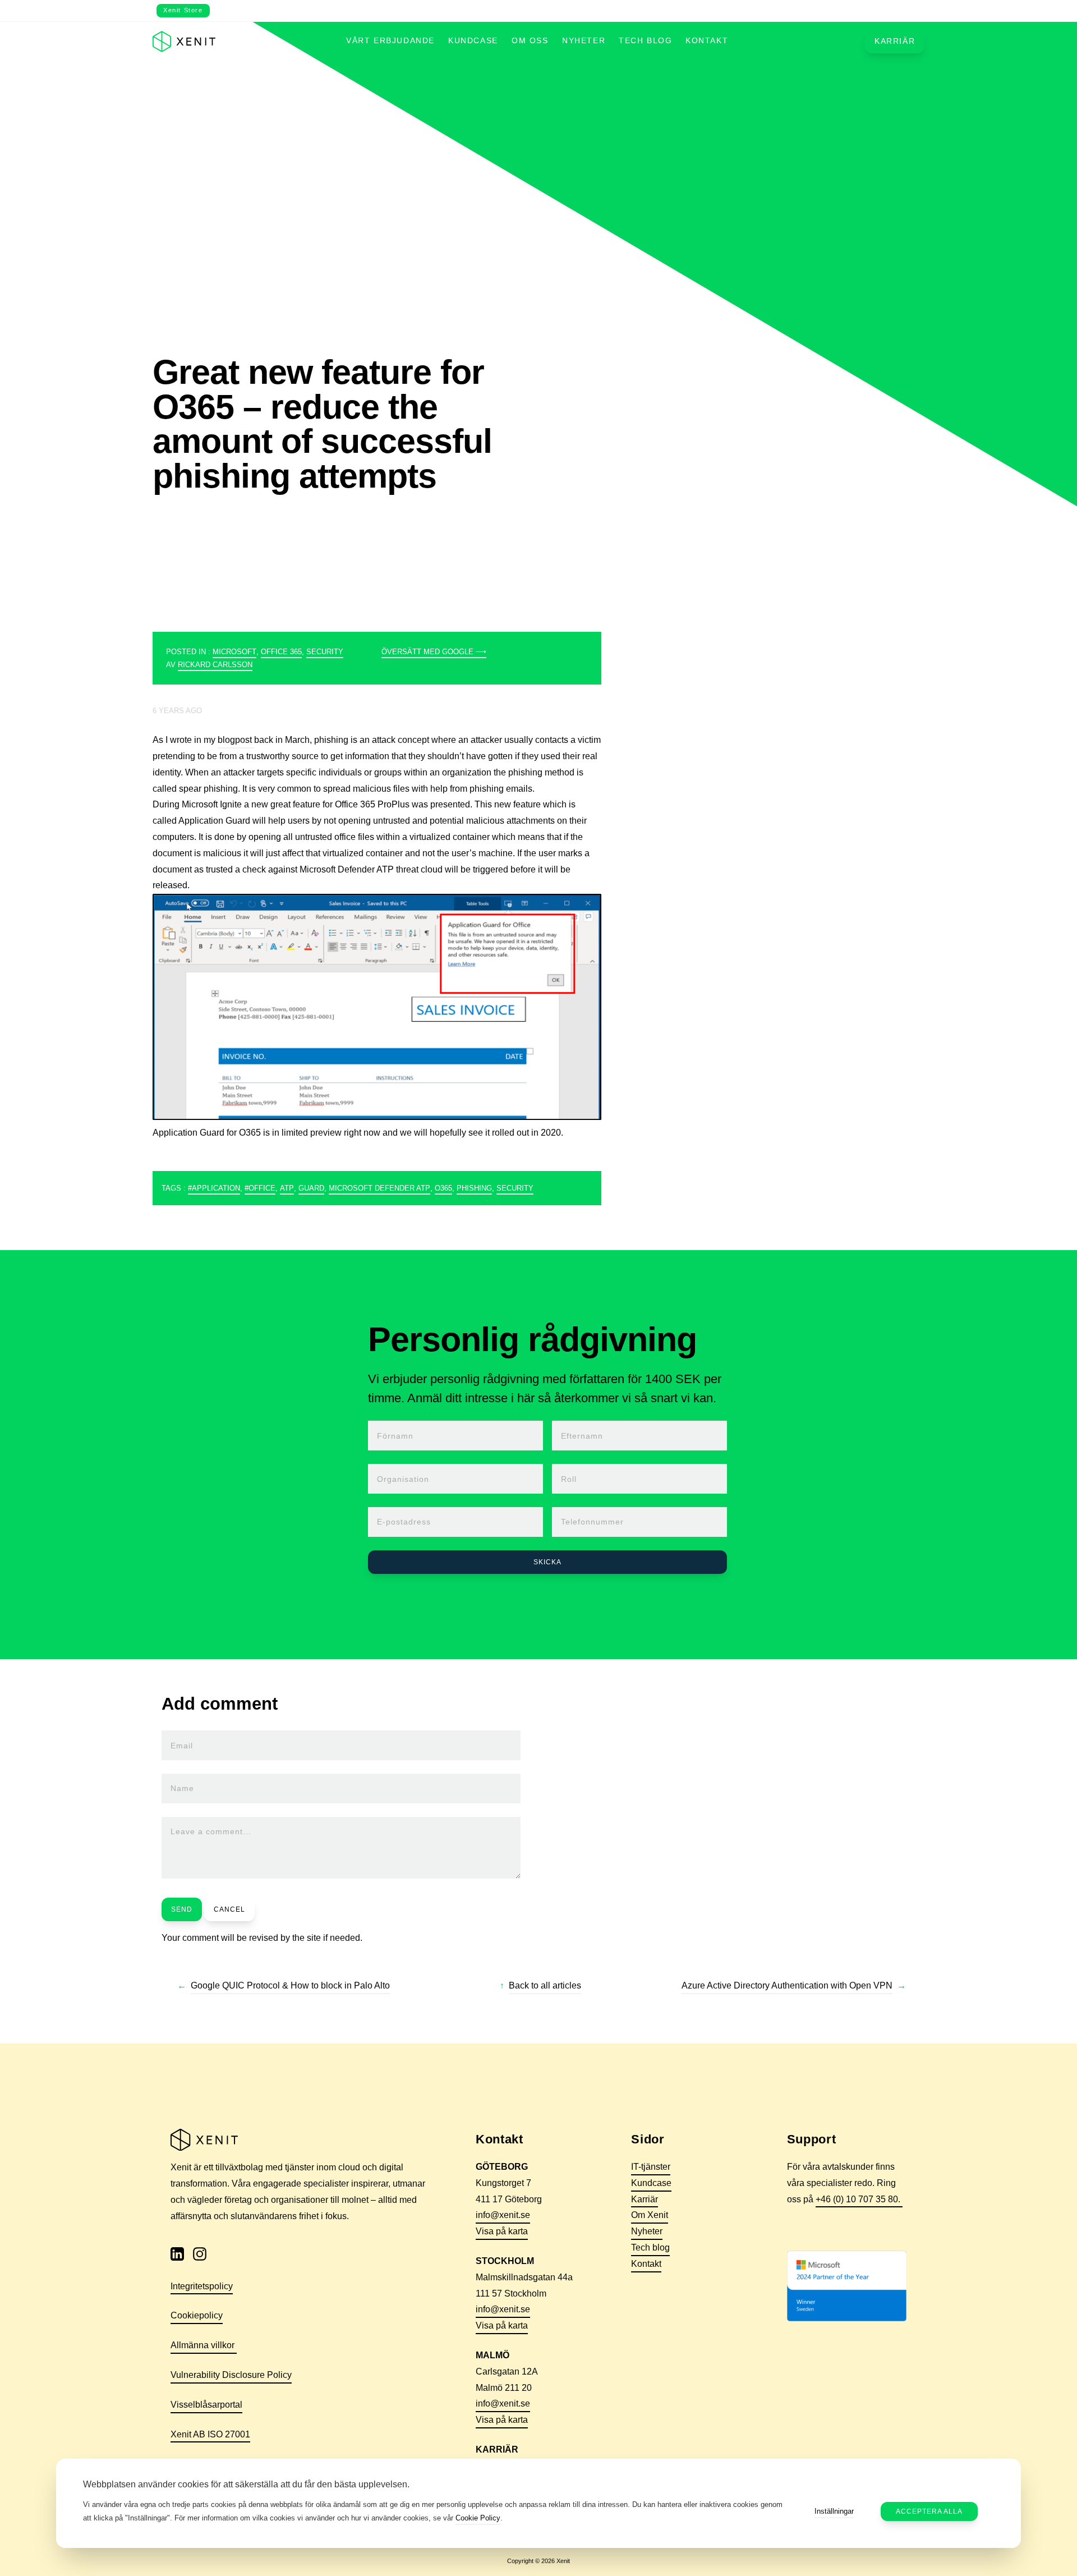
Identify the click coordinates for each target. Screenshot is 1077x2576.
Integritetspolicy (202, 2286)
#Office (260, 1188)
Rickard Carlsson (215, 665)
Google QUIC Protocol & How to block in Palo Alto (290, 1985)
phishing (474, 1188)
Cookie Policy (478, 2518)
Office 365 (281, 652)
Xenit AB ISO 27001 (210, 2434)
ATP (287, 1188)
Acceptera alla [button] (929, 2511)
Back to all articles (545, 1985)
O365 (443, 1188)
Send (182, 1909)
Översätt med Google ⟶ (434, 652)
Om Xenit (650, 2215)
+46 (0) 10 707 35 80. (859, 2199)
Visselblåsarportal (206, 2405)
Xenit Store (183, 10)
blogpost (236, 740)
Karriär (895, 42)
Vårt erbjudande (390, 41)
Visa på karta (502, 2231)
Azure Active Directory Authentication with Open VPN (787, 1985)
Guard (311, 1188)
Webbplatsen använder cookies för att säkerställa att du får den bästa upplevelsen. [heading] (246, 2484)
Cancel (229, 1909)
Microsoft (234, 652)
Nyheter (584, 41)
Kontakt (707, 41)
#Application (214, 1188)
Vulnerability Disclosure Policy (231, 2375)
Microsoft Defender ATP (379, 1188)
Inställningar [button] (834, 2511)
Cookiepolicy (197, 2315)
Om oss (530, 41)
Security (325, 652)
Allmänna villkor (204, 2345)
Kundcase (473, 41)
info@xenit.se (503, 2215)
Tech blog (645, 41)
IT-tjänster (651, 2167)
